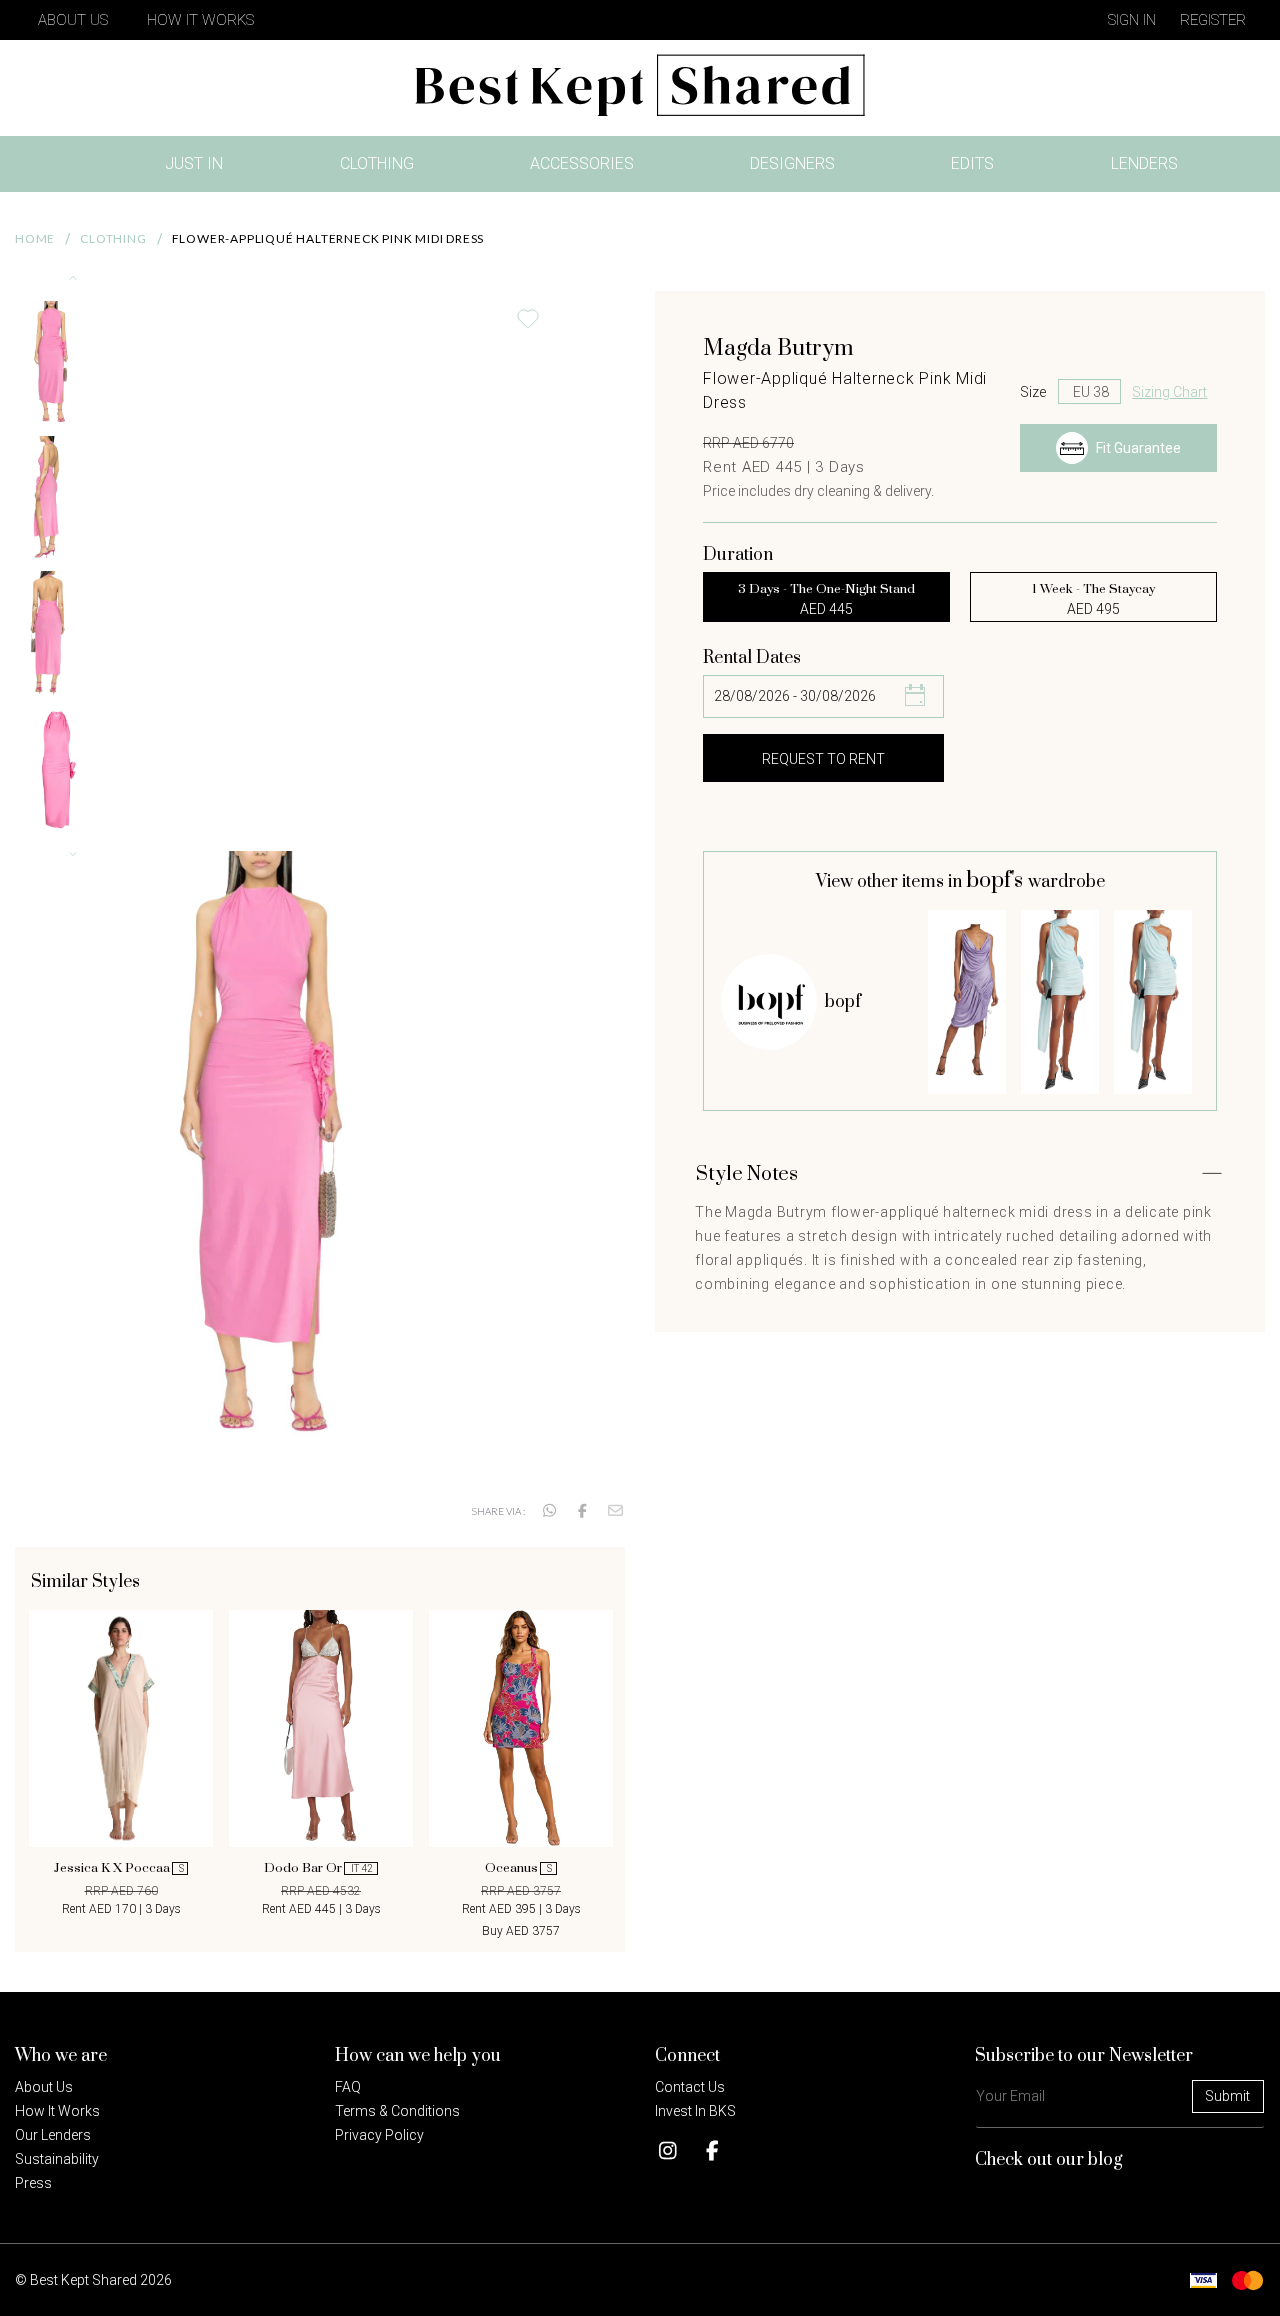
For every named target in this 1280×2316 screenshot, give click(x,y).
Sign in (1132, 20)
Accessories (582, 163)
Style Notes (747, 1174)
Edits (972, 163)
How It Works (200, 20)
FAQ (348, 2087)
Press (33, 2183)
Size (1033, 392)
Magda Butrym (778, 348)
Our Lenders (53, 2135)
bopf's (997, 880)
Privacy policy (379, 2135)
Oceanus (518, 1868)
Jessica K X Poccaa (119, 1868)
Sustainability (57, 2159)
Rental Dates (752, 658)
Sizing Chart (1169, 392)
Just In (200, 167)
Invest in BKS (695, 2111)
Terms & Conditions (397, 2111)
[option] (121, 1764)
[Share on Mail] (615, 1511)
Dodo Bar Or (318, 1868)
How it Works (57, 2111)
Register (1213, 20)
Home (35, 238)
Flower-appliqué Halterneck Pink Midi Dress (328, 238)
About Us (73, 20)
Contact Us (690, 2087)
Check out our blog (1049, 2160)
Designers (792, 163)
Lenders (1144, 163)
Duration (738, 555)
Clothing (377, 163)
